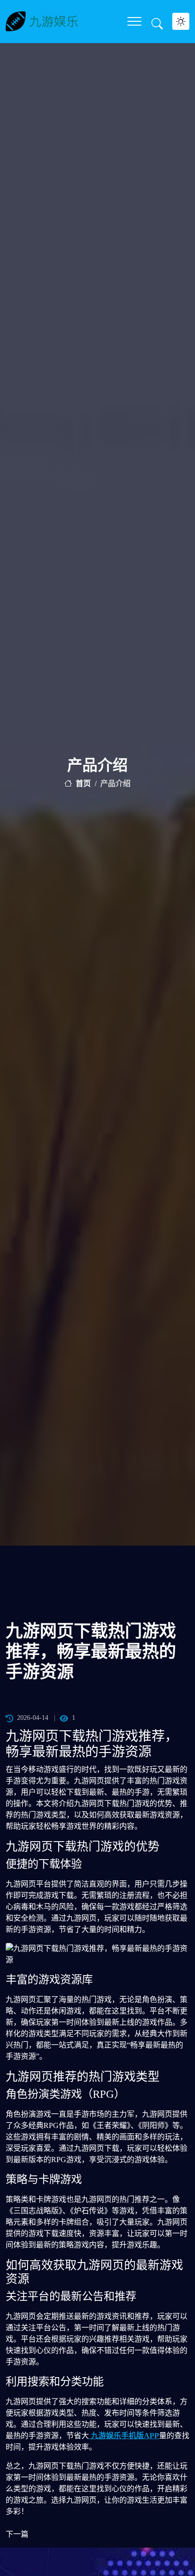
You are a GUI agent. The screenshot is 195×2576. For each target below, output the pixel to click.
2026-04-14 (33, 1718)
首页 (83, 783)
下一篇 (17, 2534)
